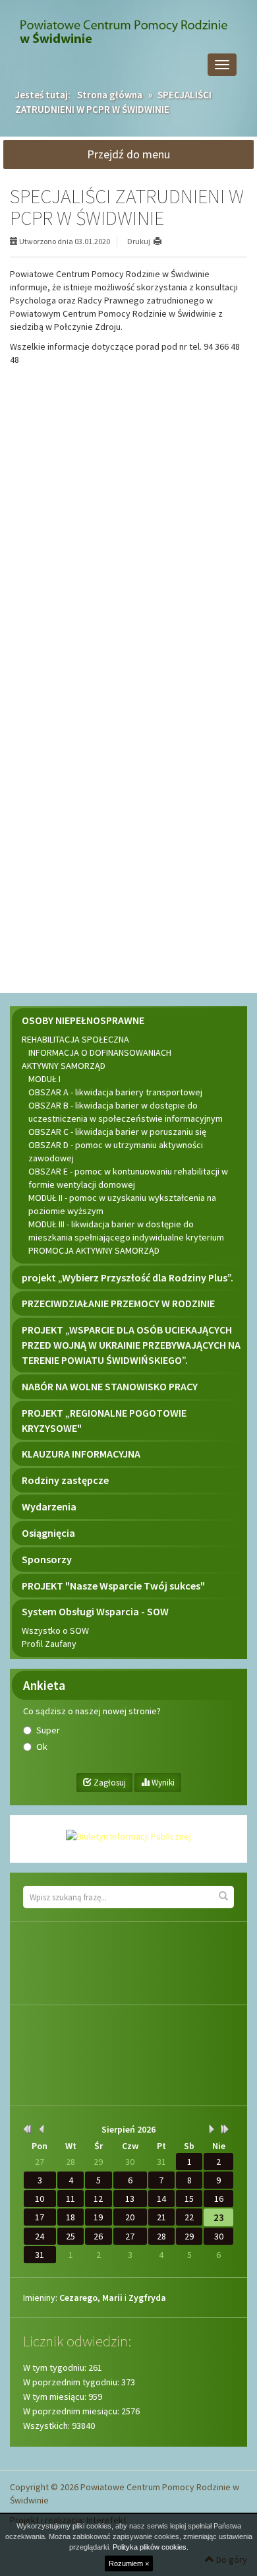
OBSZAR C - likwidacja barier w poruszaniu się (117, 1132)
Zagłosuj (109, 1783)
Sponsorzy (47, 1559)
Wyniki (162, 1783)
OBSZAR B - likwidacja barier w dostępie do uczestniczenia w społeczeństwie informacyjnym (126, 1112)
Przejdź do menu (128, 154)
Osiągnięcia (48, 1533)
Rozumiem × (129, 2563)
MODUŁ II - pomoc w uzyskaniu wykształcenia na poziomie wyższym (122, 1204)
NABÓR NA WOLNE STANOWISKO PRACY (110, 1386)
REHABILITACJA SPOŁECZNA (75, 1039)
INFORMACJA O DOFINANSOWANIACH (100, 1052)
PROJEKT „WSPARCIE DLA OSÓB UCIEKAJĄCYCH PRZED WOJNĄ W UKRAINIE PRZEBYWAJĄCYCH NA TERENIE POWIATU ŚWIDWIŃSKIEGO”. (131, 1345)
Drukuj (139, 241)
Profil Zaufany (49, 1644)
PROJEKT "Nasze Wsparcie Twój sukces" (113, 1586)
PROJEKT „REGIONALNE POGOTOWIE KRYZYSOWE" (104, 1420)
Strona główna (110, 95)
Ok (42, 1747)
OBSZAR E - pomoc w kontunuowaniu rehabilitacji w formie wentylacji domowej (128, 1178)
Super (48, 1730)
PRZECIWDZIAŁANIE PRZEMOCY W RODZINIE (118, 1303)
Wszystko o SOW (55, 1630)
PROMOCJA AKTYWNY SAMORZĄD (94, 1250)
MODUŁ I (44, 1079)
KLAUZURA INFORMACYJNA (81, 1454)
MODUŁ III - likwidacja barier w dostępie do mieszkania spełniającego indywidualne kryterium (126, 1231)
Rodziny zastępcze (65, 1480)
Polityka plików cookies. (151, 2547)
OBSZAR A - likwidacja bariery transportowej (115, 1092)
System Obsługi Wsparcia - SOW (95, 1611)
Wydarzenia (49, 1506)
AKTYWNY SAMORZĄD (64, 1066)
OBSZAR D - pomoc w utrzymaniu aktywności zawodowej (116, 1151)
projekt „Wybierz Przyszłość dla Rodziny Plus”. (128, 1277)
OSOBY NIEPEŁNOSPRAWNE (83, 1020)
